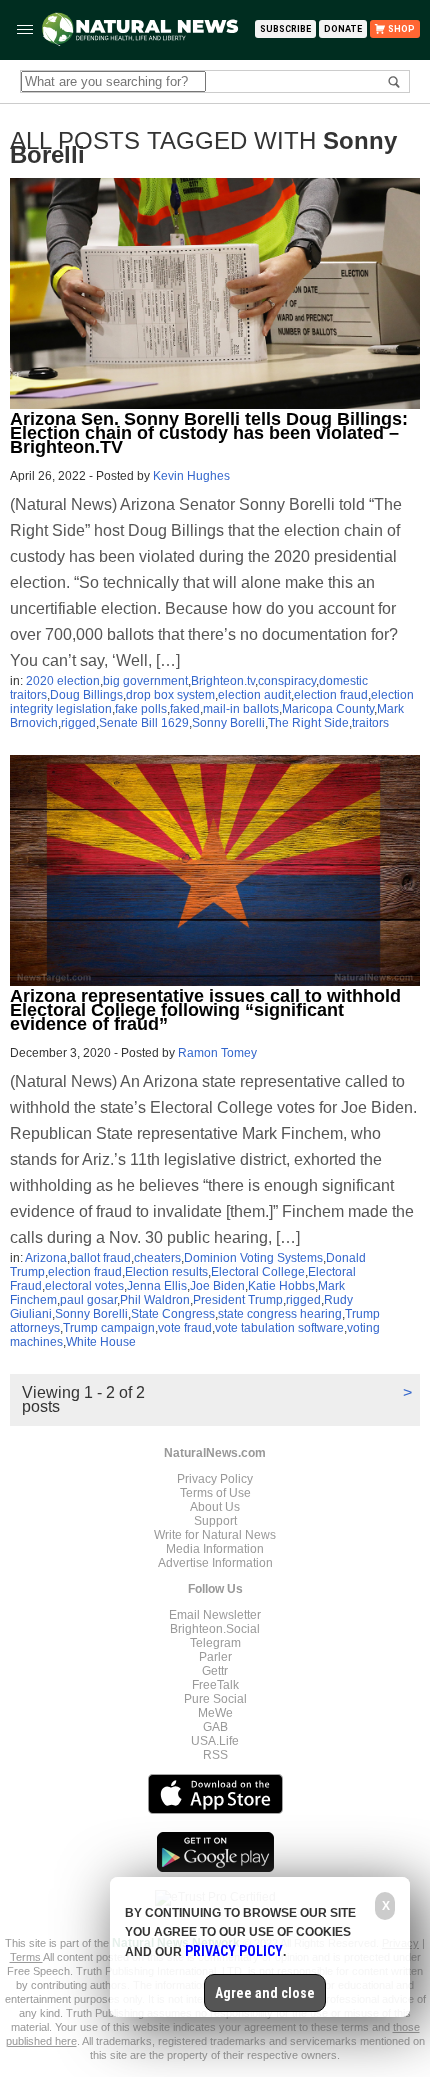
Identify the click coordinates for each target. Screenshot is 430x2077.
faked (185, 709)
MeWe (215, 1713)
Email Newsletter (215, 1615)
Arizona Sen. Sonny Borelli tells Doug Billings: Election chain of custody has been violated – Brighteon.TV (209, 433)
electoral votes (84, 1286)
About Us (215, 1507)
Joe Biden (217, 1286)
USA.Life (215, 1741)
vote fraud (185, 1328)
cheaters (157, 1258)
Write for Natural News (215, 1535)
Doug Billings (86, 695)
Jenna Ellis (157, 1286)
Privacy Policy (215, 1479)
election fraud (331, 695)
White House (101, 1342)
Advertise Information (215, 1563)
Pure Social (215, 1699)
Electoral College (258, 1272)
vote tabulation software (279, 1328)
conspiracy (287, 681)
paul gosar (88, 1300)
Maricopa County (328, 709)
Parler (215, 1657)
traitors (370, 723)
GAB (215, 1727)
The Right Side (308, 723)
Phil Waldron (155, 1300)
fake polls (141, 709)
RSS (215, 1755)
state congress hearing (280, 1314)
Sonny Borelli (228, 723)
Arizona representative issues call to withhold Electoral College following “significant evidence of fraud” (205, 1010)
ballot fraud (100, 1258)
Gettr (215, 1671)
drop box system (170, 695)
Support (215, 1521)
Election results (166, 1272)
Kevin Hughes (191, 476)
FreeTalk (215, 1685)
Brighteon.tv (223, 681)
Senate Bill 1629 (144, 723)
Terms (26, 1957)
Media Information (215, 1549)
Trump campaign (109, 1328)
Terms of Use (215, 1493)
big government (145, 681)
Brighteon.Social (215, 1629)
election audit (254, 695)
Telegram (215, 1643)
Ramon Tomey (217, 1053)
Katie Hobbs (281, 1286)
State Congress (173, 1314)
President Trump (238, 1300)
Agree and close (265, 1993)
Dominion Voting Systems (253, 1258)
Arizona (46, 1258)
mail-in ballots (241, 709)
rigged (78, 723)
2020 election (63, 681)
